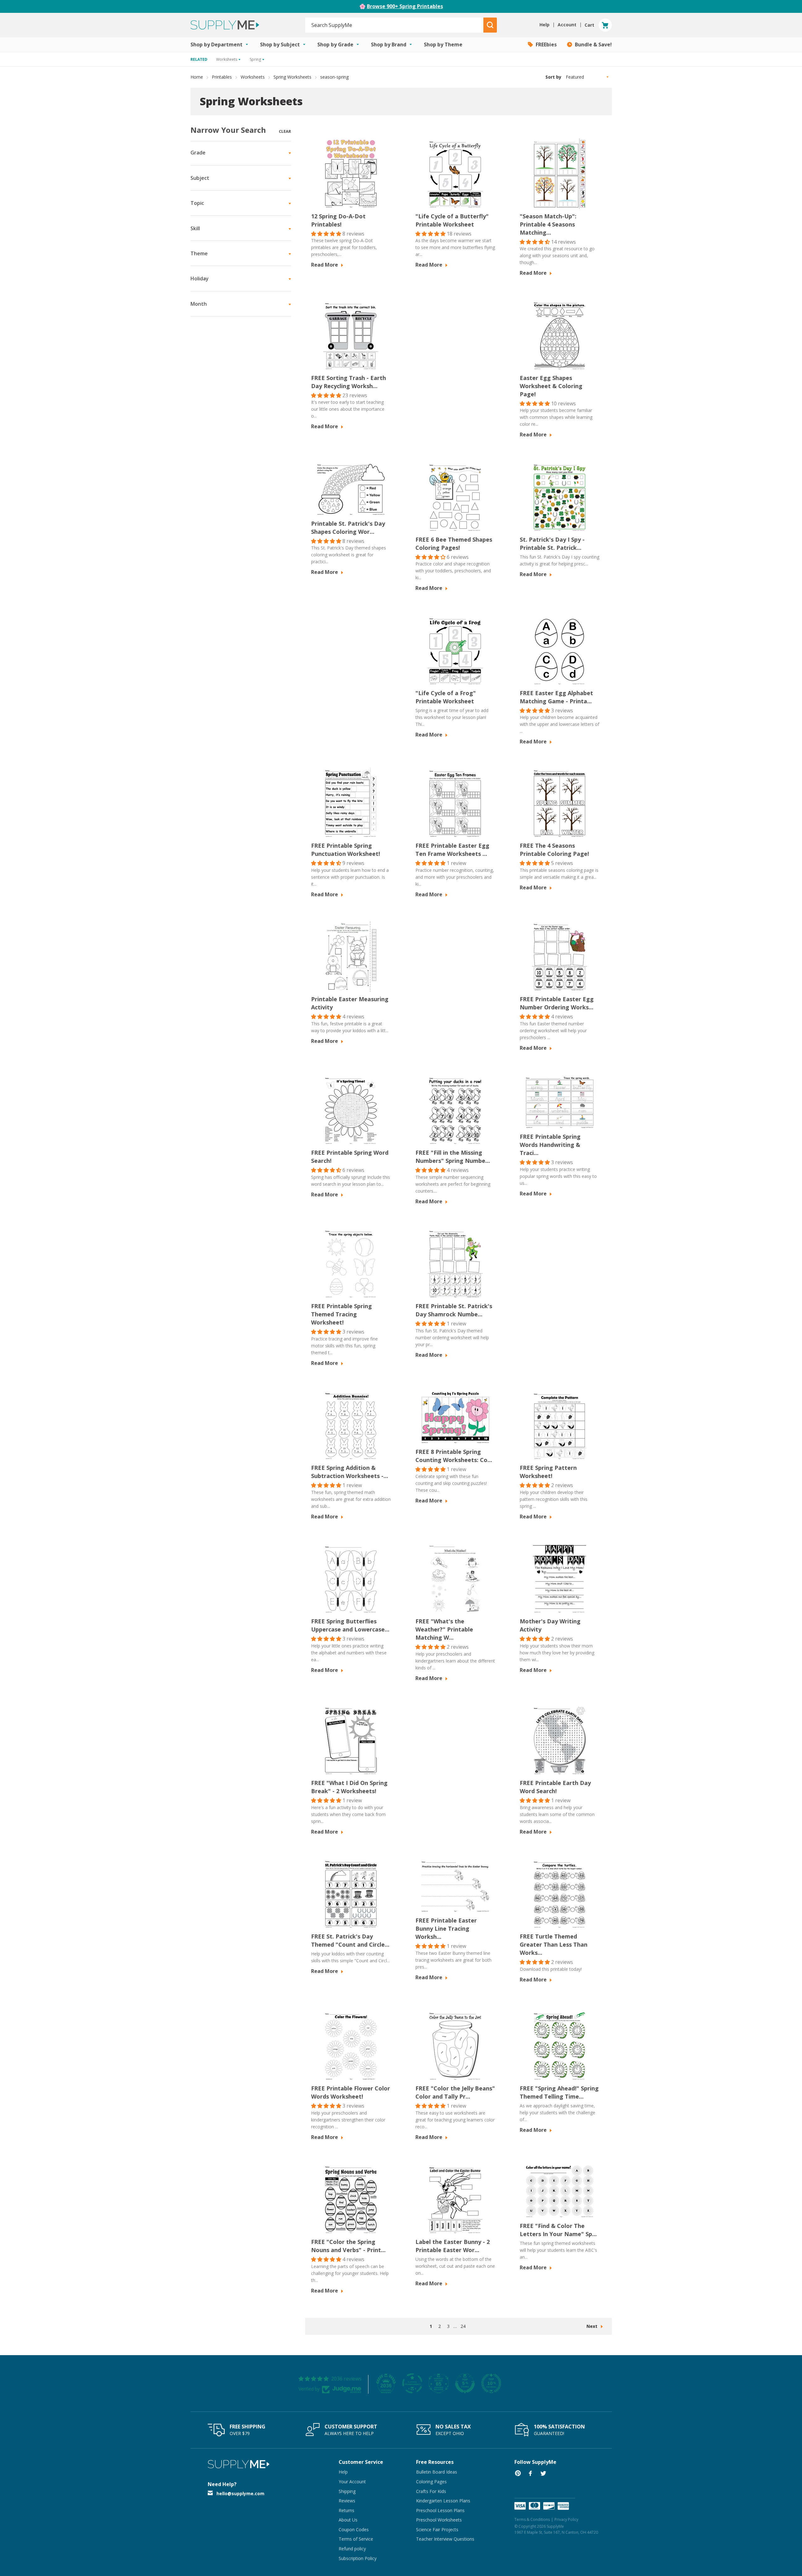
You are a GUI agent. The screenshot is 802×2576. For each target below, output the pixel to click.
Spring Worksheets (292, 77)
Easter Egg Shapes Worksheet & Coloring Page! (551, 386)
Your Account (352, 2482)
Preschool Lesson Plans (440, 2510)
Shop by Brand (389, 44)
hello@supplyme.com (240, 2493)
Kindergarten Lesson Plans (443, 2501)
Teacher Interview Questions (445, 2539)
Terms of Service (356, 2539)
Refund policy (352, 2549)
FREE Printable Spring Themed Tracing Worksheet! (341, 1314)
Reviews (347, 2501)
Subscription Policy (358, 2558)
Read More (325, 265)
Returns (346, 2510)
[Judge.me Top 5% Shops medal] (465, 2383)
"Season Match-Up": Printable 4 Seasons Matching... (548, 224)
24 (463, 2326)
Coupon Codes (354, 2529)
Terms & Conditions (532, 2519)
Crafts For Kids (431, 2491)
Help (343, 2472)
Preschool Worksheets (439, 2520)
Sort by (553, 77)
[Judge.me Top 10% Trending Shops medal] (491, 2383)
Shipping (347, 2491)
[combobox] (395, 25)
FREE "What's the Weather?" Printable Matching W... (444, 1629)
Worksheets (253, 77)
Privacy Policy (566, 2519)
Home (197, 77)
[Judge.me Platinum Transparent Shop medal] (412, 2383)
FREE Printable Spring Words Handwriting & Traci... (550, 1145)
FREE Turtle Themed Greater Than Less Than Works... (554, 1944)
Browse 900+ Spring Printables (405, 6)
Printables (222, 77)
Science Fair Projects (437, 2529)
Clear (285, 131)
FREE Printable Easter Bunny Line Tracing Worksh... (446, 1928)
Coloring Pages (431, 2482)
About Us (348, 2520)
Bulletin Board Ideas (437, 2472)
